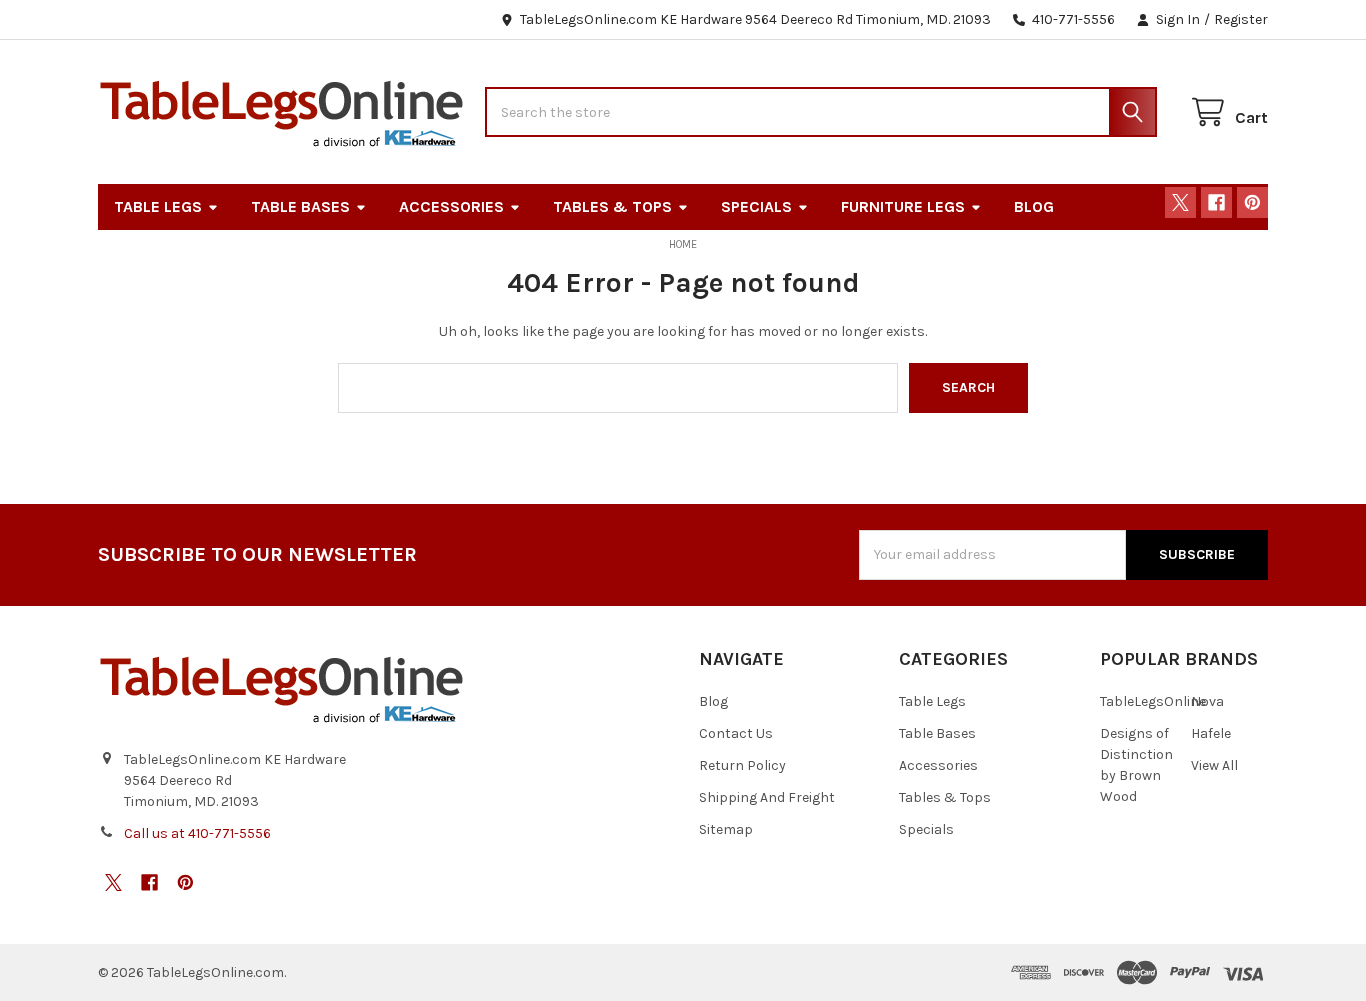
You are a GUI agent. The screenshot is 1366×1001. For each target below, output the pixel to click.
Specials (756, 206)
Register (1241, 19)
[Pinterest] (1252, 202)
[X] (1180, 202)
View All (1214, 765)
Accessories (451, 206)
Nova (1207, 701)
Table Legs (158, 206)
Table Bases (300, 206)
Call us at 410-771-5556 (197, 833)
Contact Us (736, 733)
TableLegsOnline (1153, 701)
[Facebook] (1216, 202)
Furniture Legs (903, 206)
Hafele (1211, 733)
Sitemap (726, 829)
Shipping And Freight (767, 797)
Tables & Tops (612, 206)
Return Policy (742, 765)
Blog (1034, 206)
